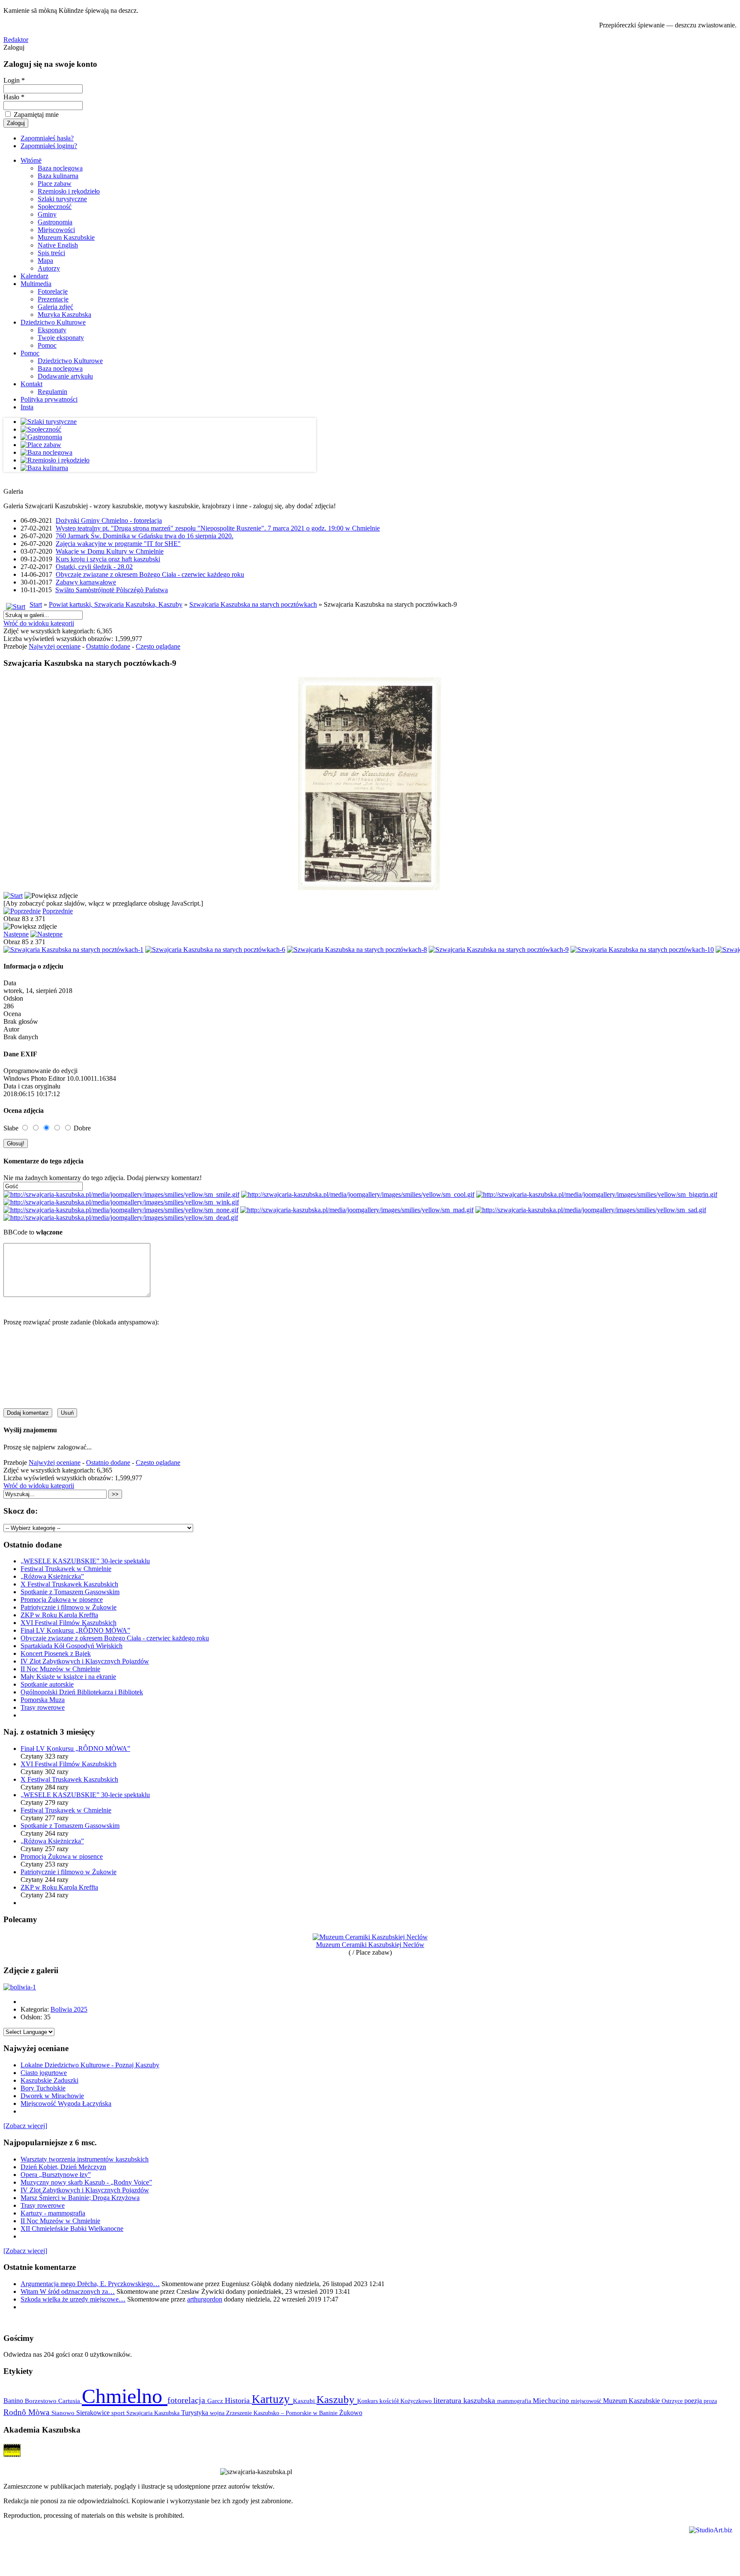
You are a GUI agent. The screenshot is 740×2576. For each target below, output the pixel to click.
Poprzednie (58, 911)
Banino (14, 2401)
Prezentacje (53, 299)
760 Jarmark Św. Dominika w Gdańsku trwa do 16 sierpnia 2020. (145, 536)
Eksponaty (52, 330)
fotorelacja (187, 2400)
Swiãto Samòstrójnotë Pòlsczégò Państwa (112, 590)
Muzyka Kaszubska (64, 315)
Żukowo (351, 2413)
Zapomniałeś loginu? (49, 146)
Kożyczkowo (417, 2401)
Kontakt (31, 384)
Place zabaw (55, 183)
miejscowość (587, 2401)
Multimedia (36, 284)
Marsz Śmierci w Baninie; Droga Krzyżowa (80, 2198)
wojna (218, 2413)
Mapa (45, 261)
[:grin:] (597, 1194)
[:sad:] (591, 1210)
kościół (390, 2401)
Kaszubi (305, 2401)
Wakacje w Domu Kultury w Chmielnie (110, 551)
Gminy (47, 214)
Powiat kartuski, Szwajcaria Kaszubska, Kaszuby (116, 604)
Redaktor (16, 40)
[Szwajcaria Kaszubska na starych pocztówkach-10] (642, 950)
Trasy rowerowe (43, 1707)
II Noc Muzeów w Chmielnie (60, 1669)
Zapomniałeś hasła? (47, 138)
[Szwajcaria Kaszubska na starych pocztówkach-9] (499, 950)
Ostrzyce (673, 2401)
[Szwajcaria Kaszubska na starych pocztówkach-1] (73, 950)
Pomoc (47, 345)
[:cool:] (358, 1194)
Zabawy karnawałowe (86, 582)
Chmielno (125, 2396)
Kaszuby (337, 2399)
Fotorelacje (53, 291)
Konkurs (368, 2401)
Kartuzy (272, 2399)
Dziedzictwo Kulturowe (53, 322)
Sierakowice (94, 2413)
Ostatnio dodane (108, 646)
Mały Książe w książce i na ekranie (68, 1677)
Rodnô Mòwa (27, 2412)
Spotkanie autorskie (47, 1684)
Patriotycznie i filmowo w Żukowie (69, 1607)
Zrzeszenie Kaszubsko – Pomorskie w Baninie (283, 2413)
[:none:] (121, 1210)
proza (710, 2401)
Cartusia (70, 2401)
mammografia (515, 2401)
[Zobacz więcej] (25, 2126)
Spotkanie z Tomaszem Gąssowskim (70, 1592)
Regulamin (52, 392)
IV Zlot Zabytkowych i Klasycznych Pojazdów (85, 1661)
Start (36, 604)
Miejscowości (56, 230)
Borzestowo (42, 2401)
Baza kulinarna (58, 176)
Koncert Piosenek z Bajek (56, 1653)
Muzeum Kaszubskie (66, 237)
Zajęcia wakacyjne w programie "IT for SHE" (118, 544)
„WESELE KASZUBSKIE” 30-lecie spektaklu (85, 1561)
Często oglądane (158, 646)
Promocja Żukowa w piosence (62, 1600)
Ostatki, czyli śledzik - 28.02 (94, 567)
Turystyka (195, 2413)
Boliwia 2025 (69, 2009)
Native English (58, 245)
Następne (16, 934)
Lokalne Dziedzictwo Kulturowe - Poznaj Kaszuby (90, 2065)
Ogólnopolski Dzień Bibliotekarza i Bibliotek (82, 1692)
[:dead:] (121, 1218)
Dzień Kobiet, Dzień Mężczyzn (63, 2167)
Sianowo (64, 2413)
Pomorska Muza (43, 1700)
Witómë (31, 160)
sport (119, 2413)
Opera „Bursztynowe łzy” (56, 2175)
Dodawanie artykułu (65, 376)
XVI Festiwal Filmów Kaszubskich (69, 1623)
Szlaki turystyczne (62, 199)
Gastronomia (55, 222)
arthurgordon (205, 2299)
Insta (27, 407)
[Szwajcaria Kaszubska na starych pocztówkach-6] (215, 950)
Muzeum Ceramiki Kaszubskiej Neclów (370, 1945)
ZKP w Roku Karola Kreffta (59, 1615)
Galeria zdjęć (55, 307)
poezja (694, 2401)
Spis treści (51, 253)
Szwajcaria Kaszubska (154, 2413)
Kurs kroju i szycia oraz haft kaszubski (108, 559)
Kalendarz (34, 276)
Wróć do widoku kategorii (39, 623)
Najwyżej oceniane (55, 646)
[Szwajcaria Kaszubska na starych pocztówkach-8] (357, 950)
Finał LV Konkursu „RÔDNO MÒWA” (75, 1630)
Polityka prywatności (49, 399)
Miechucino (552, 2400)
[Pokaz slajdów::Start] (13, 896)
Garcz (216, 2401)
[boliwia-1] (20, 1987)
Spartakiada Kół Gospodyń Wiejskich (72, 1646)
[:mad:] (357, 1210)
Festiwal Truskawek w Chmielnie (66, 1569)
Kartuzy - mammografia (53, 2213)
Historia (238, 2400)
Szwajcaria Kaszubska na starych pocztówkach (253, 604)
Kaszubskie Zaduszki (49, 2080)
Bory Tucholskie (43, 2088)
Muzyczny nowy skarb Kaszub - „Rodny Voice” (86, 2182)
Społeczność (55, 207)
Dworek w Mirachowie (52, 2096)
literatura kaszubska (465, 2400)
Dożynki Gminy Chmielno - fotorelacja (109, 520)
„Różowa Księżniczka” (52, 1576)
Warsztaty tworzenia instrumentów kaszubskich (85, 2159)
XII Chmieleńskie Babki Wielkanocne (72, 2229)
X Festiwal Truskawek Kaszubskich (69, 1584)
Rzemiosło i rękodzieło (69, 191)
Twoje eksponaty (61, 338)
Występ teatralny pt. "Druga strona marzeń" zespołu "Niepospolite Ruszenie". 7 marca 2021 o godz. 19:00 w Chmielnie (218, 528)
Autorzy (49, 268)
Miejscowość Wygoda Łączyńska (66, 2103)
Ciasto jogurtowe (44, 2073)
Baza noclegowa (60, 168)
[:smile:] (121, 1194)
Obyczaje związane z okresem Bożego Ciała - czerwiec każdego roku (150, 574)
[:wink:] (121, 1202)
